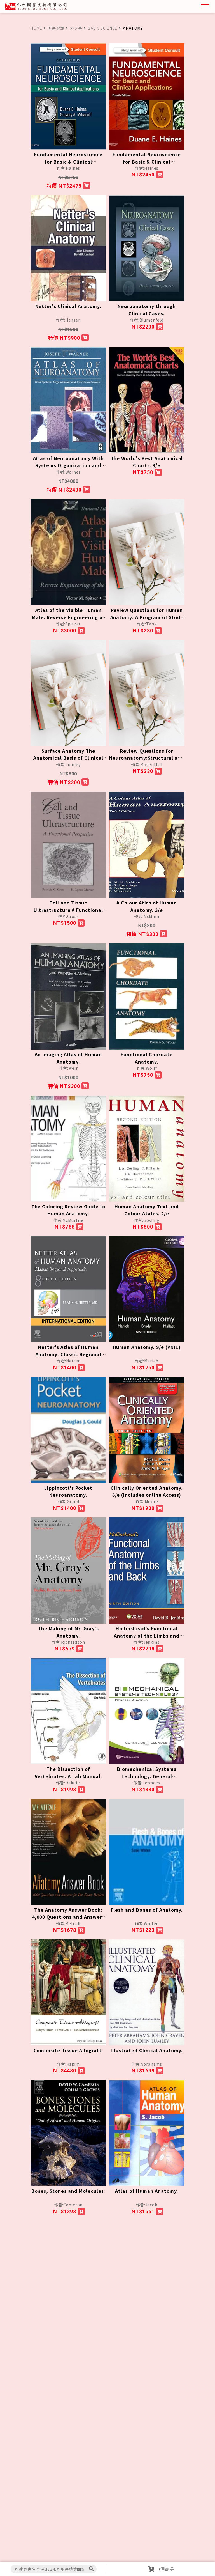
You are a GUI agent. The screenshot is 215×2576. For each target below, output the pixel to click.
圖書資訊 (56, 28)
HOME (36, 28)
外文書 (76, 28)
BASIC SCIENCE (103, 28)
